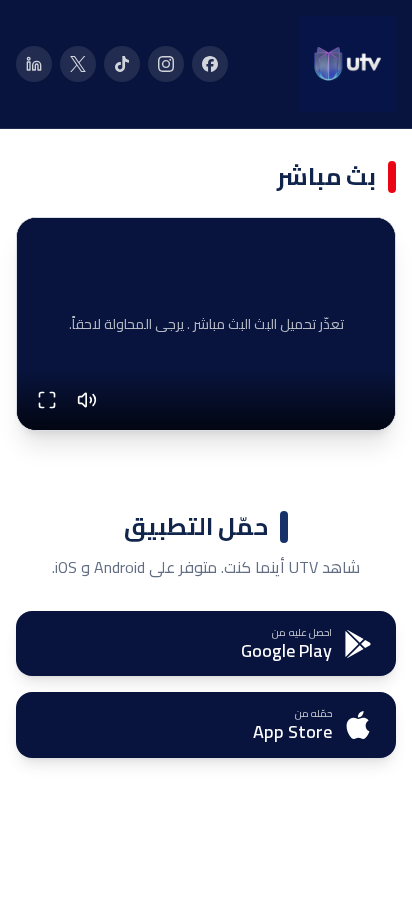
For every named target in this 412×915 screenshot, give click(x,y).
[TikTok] (122, 64)
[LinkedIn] (34, 64)
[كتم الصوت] (87, 400)
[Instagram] (166, 64)
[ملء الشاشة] (47, 400)
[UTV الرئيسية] (348, 64)
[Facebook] (210, 64)
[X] (78, 64)
